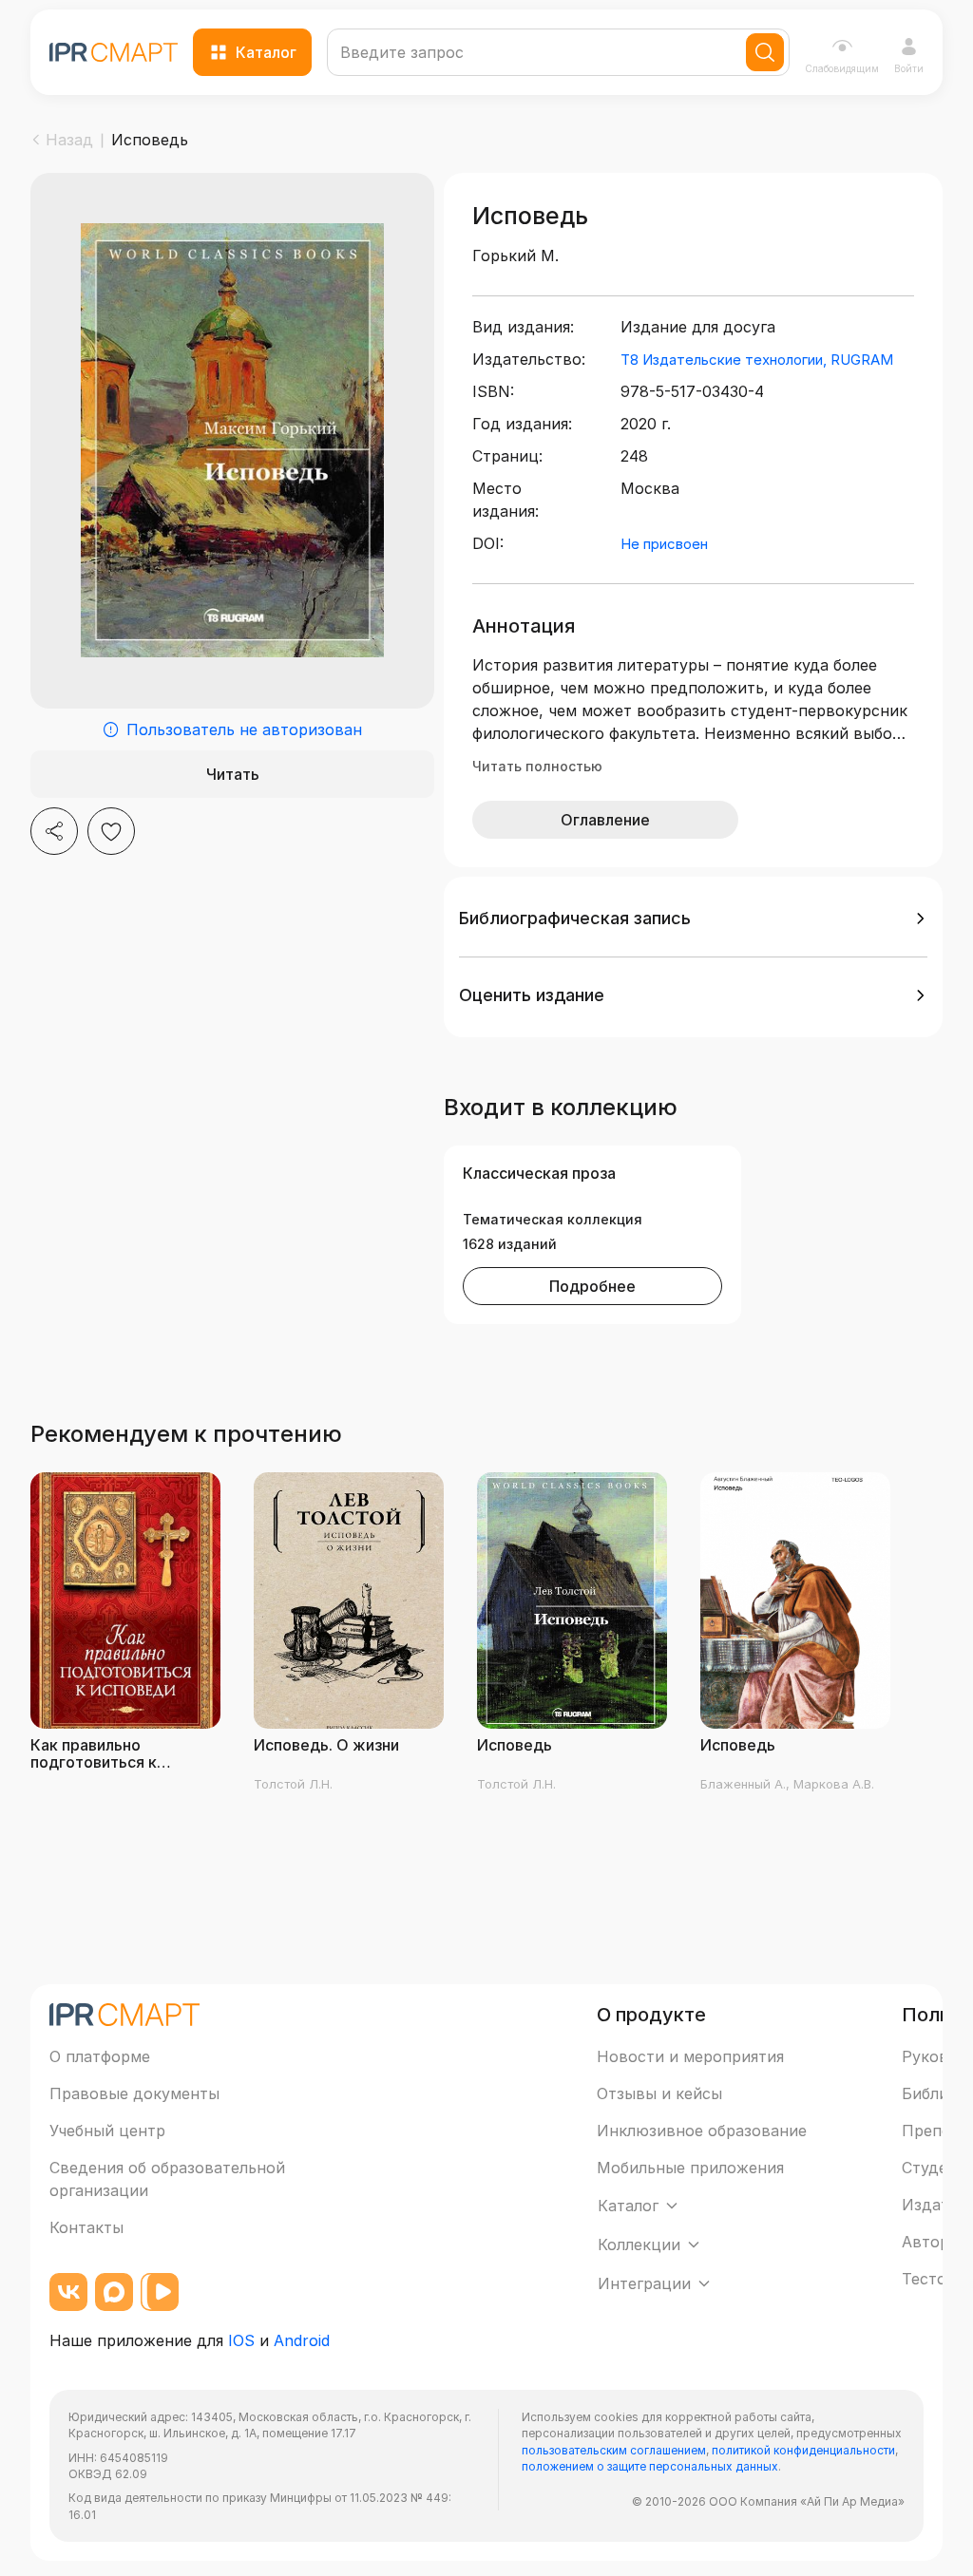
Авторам (935, 2242)
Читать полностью (537, 766)
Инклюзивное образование (702, 2131)
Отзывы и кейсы (659, 2093)
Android (302, 2340)
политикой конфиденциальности (803, 2450)
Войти (909, 68)
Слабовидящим (842, 68)
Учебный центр (107, 2131)
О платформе (100, 2056)
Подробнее (592, 1286)
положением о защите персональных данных (650, 2466)
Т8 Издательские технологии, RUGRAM (757, 360)
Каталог (266, 52)
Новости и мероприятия (690, 2056)
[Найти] (765, 52)
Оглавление (605, 820)
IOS (241, 2340)
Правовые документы (134, 2093)
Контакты (86, 2227)
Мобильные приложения (690, 2168)
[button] (693, 919)
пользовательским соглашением (614, 2450)
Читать (233, 774)
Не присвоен (664, 544)
